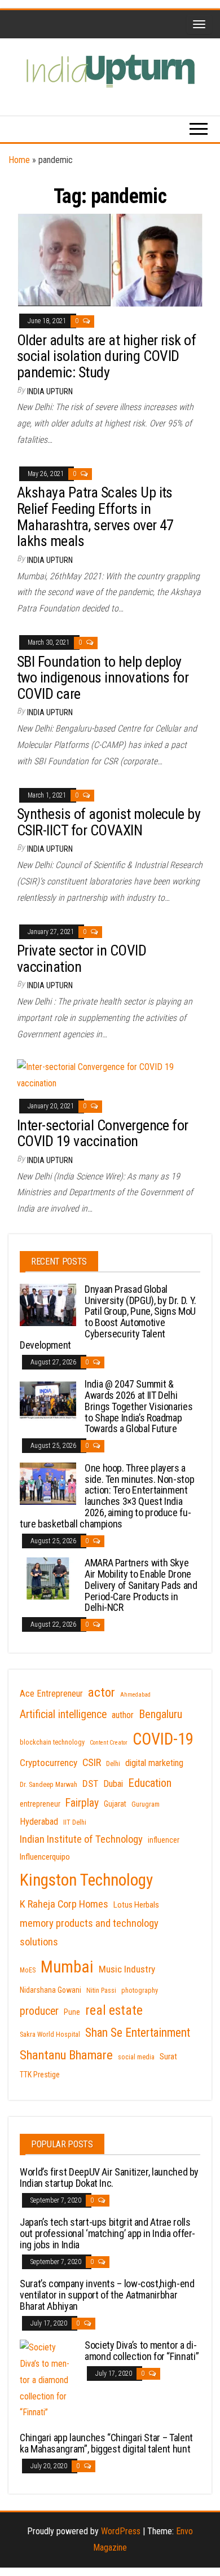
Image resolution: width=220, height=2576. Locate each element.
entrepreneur (40, 1804)
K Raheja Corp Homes (64, 1904)
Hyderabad (39, 1822)
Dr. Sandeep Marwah (49, 1785)
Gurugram (146, 1804)
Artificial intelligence (63, 1714)
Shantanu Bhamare (66, 2055)
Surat (168, 2057)
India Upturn (50, 391)
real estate (114, 2010)
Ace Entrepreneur (51, 1694)
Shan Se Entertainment (138, 2033)
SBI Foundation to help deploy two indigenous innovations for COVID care (103, 678)
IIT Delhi (75, 1822)
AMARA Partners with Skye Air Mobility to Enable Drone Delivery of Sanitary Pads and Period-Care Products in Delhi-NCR (141, 1585)
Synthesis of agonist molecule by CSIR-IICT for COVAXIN (109, 822)
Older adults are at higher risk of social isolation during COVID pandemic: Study (106, 356)
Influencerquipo (45, 1857)
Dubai (113, 1784)
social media (136, 2057)
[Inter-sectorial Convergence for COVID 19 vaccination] (110, 1075)
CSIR (92, 1763)
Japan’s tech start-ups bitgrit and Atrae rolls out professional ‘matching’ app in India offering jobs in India (107, 2233)
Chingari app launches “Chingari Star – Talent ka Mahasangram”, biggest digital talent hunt (106, 2443)
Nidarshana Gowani (50, 1990)
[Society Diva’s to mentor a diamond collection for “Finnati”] (48, 2379)
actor (102, 1692)
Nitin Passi (101, 1991)
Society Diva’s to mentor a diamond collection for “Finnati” (142, 2351)
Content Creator (109, 1743)
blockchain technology (52, 1742)
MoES (28, 1970)
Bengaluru (160, 1714)
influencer (164, 1840)
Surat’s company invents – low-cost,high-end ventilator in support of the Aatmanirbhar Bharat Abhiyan (107, 2295)
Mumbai (67, 1967)
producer (39, 2011)
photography (140, 1991)
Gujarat (115, 1804)
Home (19, 160)
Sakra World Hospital (50, 2035)
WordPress (121, 2531)
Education (150, 1783)
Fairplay (82, 1803)
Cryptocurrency (49, 1763)
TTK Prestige (40, 2075)
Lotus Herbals (136, 1905)
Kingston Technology (86, 1880)
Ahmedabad (135, 1695)
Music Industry (127, 1969)
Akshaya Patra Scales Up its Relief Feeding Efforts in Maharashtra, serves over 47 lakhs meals (95, 517)
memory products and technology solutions (89, 1933)
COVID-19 (163, 1739)
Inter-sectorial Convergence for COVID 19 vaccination (103, 1133)
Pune (72, 2012)
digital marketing (154, 1763)
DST (90, 1784)
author (123, 1715)
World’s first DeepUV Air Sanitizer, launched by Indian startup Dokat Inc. (109, 2178)
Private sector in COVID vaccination (82, 959)
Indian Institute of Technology (81, 1839)
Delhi (113, 1764)
